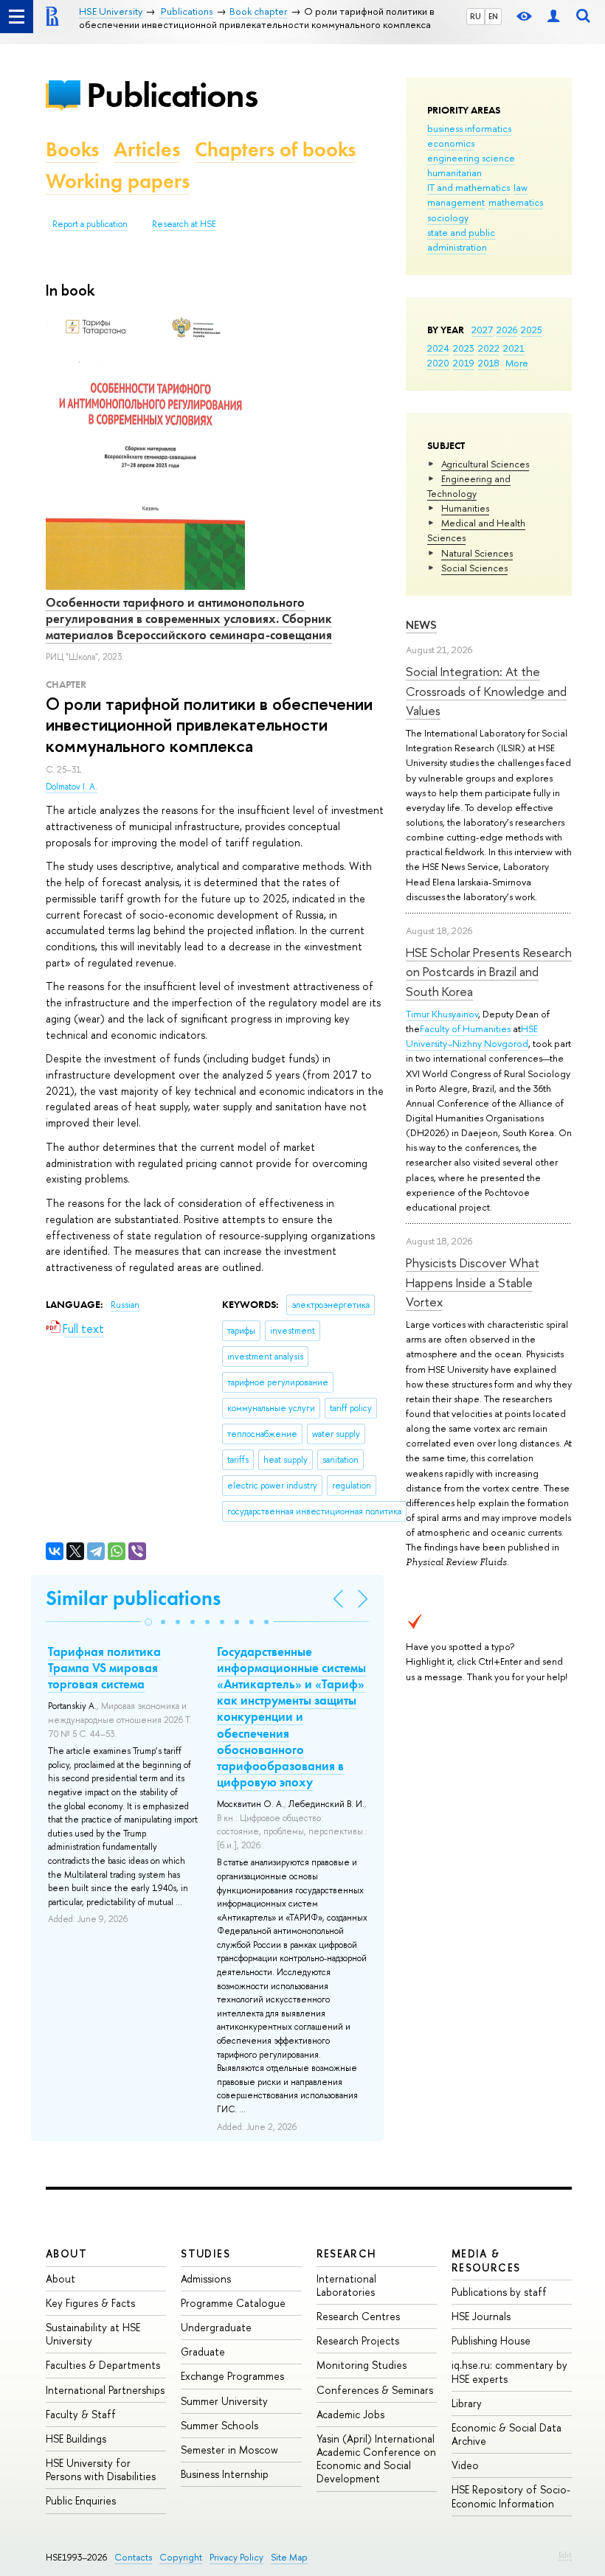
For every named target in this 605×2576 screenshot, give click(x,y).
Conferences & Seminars (375, 2390)
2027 (482, 330)
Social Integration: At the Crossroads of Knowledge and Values (486, 691)
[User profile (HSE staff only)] (553, 17)
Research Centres (358, 2316)
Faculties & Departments (103, 2365)
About (66, 2253)
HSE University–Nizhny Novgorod (472, 1036)
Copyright (181, 2557)
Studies (205, 2253)
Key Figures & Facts (90, 2303)
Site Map (289, 2557)
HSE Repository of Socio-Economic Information (511, 2496)
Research (347, 2253)
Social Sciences (474, 568)
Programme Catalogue (233, 2303)
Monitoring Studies (362, 2365)
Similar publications (133, 1598)
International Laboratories (346, 2285)
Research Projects (358, 2340)
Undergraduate (216, 2327)
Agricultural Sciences (485, 464)
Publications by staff (499, 2292)
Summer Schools (219, 2425)
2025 (532, 330)
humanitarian (454, 173)
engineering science (471, 158)
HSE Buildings (76, 2439)
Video (465, 2465)
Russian (125, 1305)
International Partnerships (105, 2390)
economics (451, 143)
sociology (448, 217)
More (517, 363)
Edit (565, 2555)
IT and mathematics (469, 187)
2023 (464, 348)
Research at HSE (184, 224)
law (521, 187)
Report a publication (90, 224)
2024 (438, 348)
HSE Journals (481, 2316)
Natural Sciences (477, 553)
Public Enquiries (81, 2500)
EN (493, 16)
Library (467, 2403)
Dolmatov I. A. (72, 787)
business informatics (469, 128)
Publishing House (491, 2340)
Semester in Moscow (229, 2450)
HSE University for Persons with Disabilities (101, 2469)
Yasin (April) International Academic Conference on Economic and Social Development (376, 2459)
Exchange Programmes (232, 2376)
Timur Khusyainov (442, 1014)
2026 (507, 330)
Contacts (133, 2557)
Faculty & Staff (81, 2414)
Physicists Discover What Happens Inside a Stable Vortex (473, 1282)
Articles (147, 149)
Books (72, 149)
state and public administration (461, 240)
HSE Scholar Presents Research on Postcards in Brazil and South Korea (489, 972)
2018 (489, 363)
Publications (172, 95)
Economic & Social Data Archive (507, 2434)
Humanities (465, 508)
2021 (514, 348)
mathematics (516, 202)
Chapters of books (275, 149)
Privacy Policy (236, 2557)
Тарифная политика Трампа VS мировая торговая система (104, 1668)
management (456, 202)
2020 (438, 363)
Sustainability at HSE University (93, 2334)
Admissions (206, 2279)
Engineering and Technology (469, 486)
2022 (489, 348)
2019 (464, 363)
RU (476, 16)
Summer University (224, 2401)
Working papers (118, 181)
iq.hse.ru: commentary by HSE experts (509, 2371)
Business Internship (225, 2474)
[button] (148, 1622)
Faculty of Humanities (465, 1028)
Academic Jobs (350, 2414)
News (421, 625)
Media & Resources (486, 2260)
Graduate (203, 2352)
